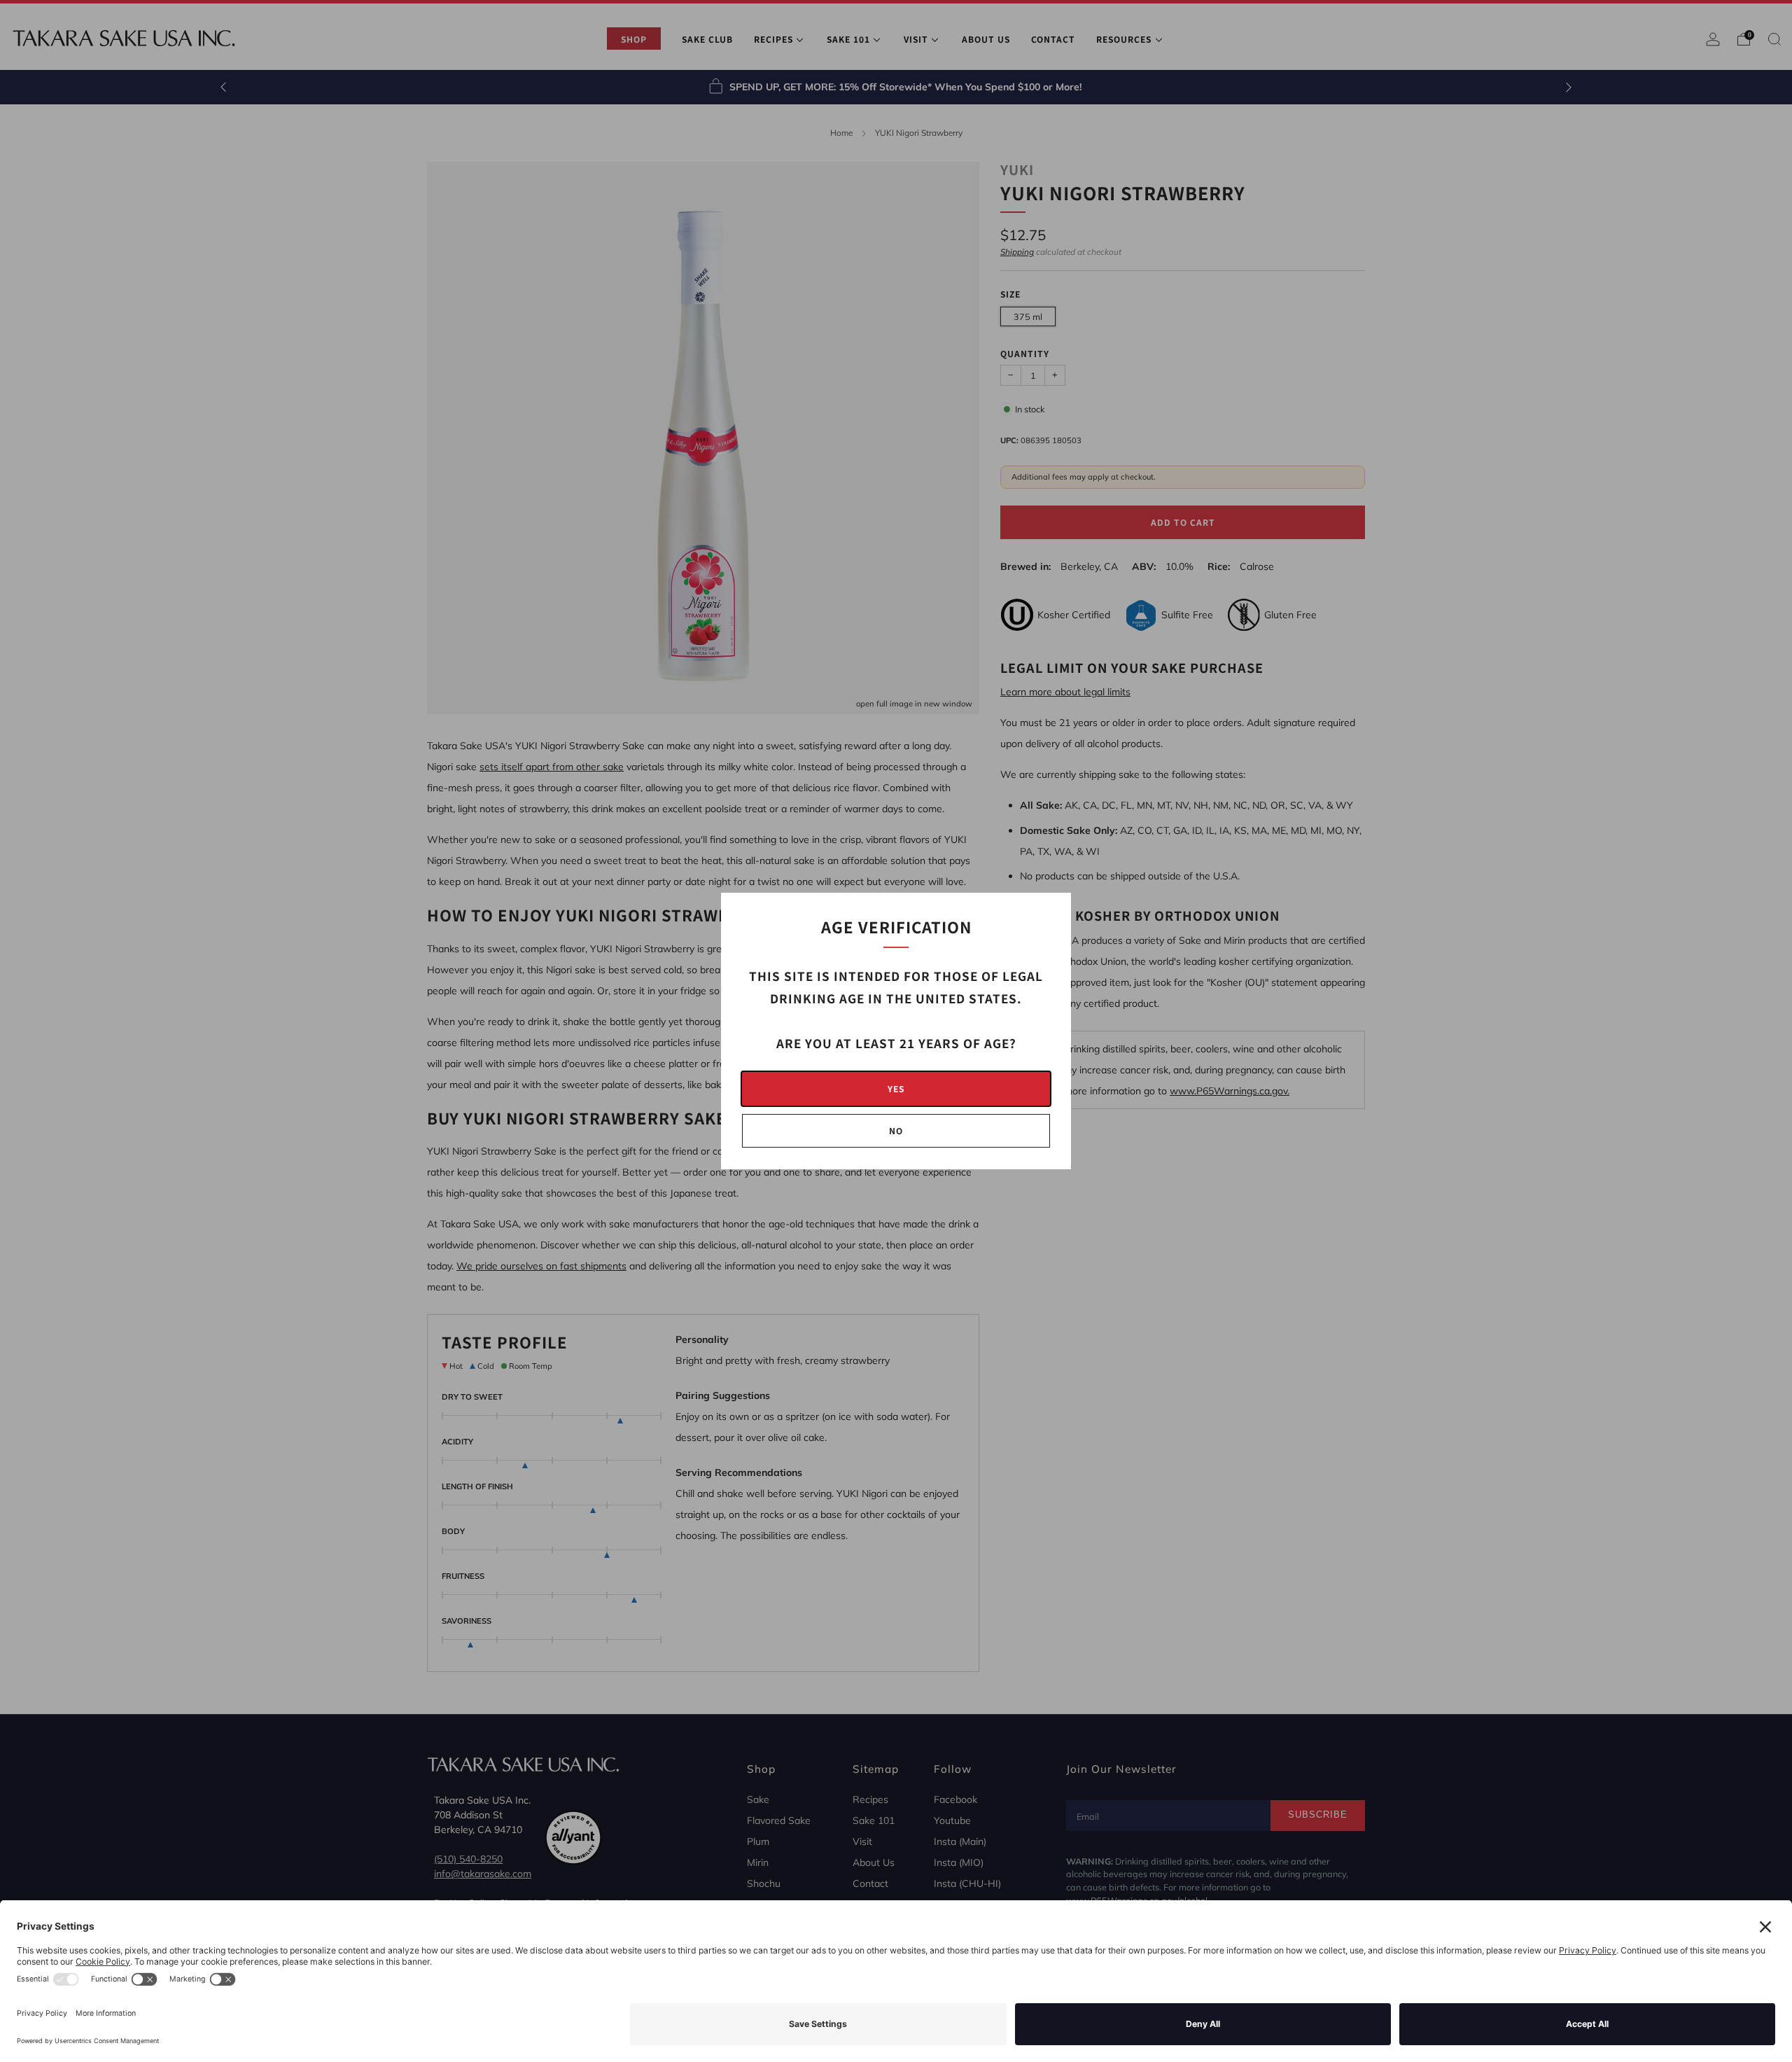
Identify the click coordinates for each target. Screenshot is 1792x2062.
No (896, 1130)
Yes (896, 1088)
